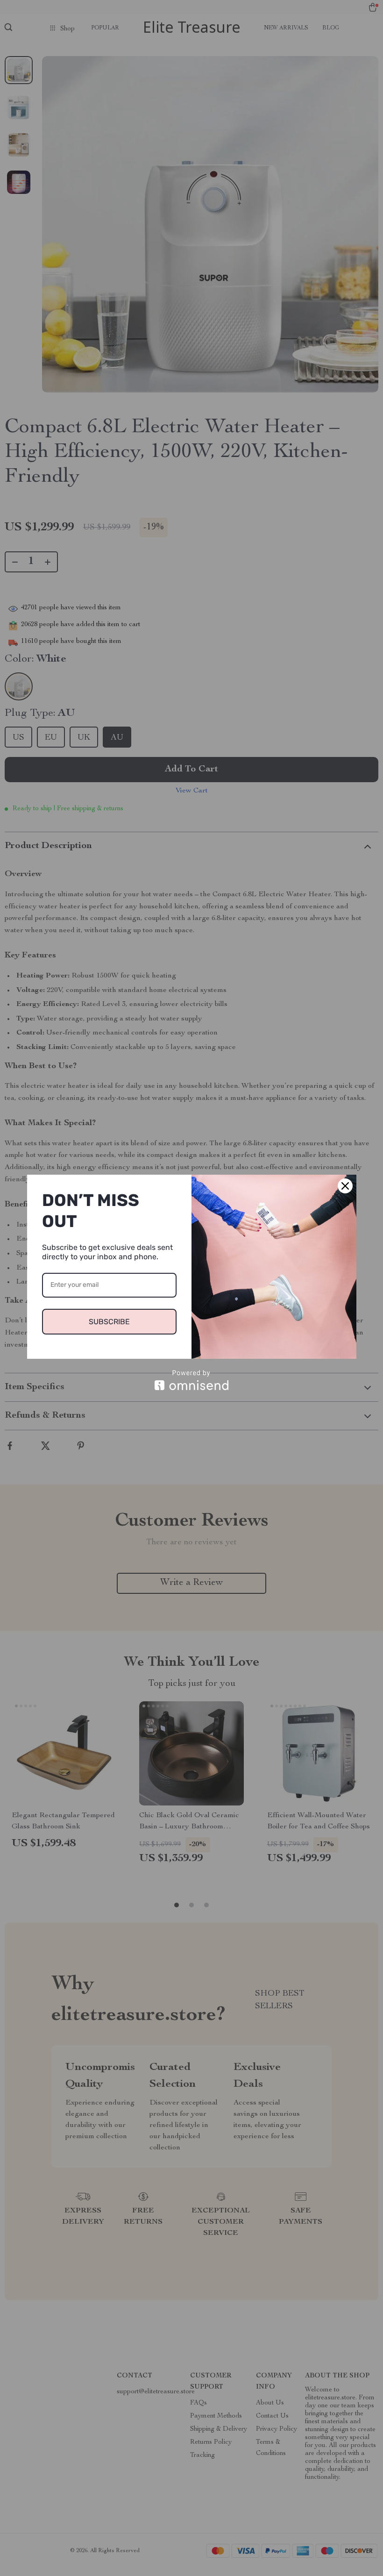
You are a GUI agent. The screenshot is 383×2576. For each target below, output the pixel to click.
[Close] (345, 1186)
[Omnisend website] (192, 1380)
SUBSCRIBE (109, 1322)
